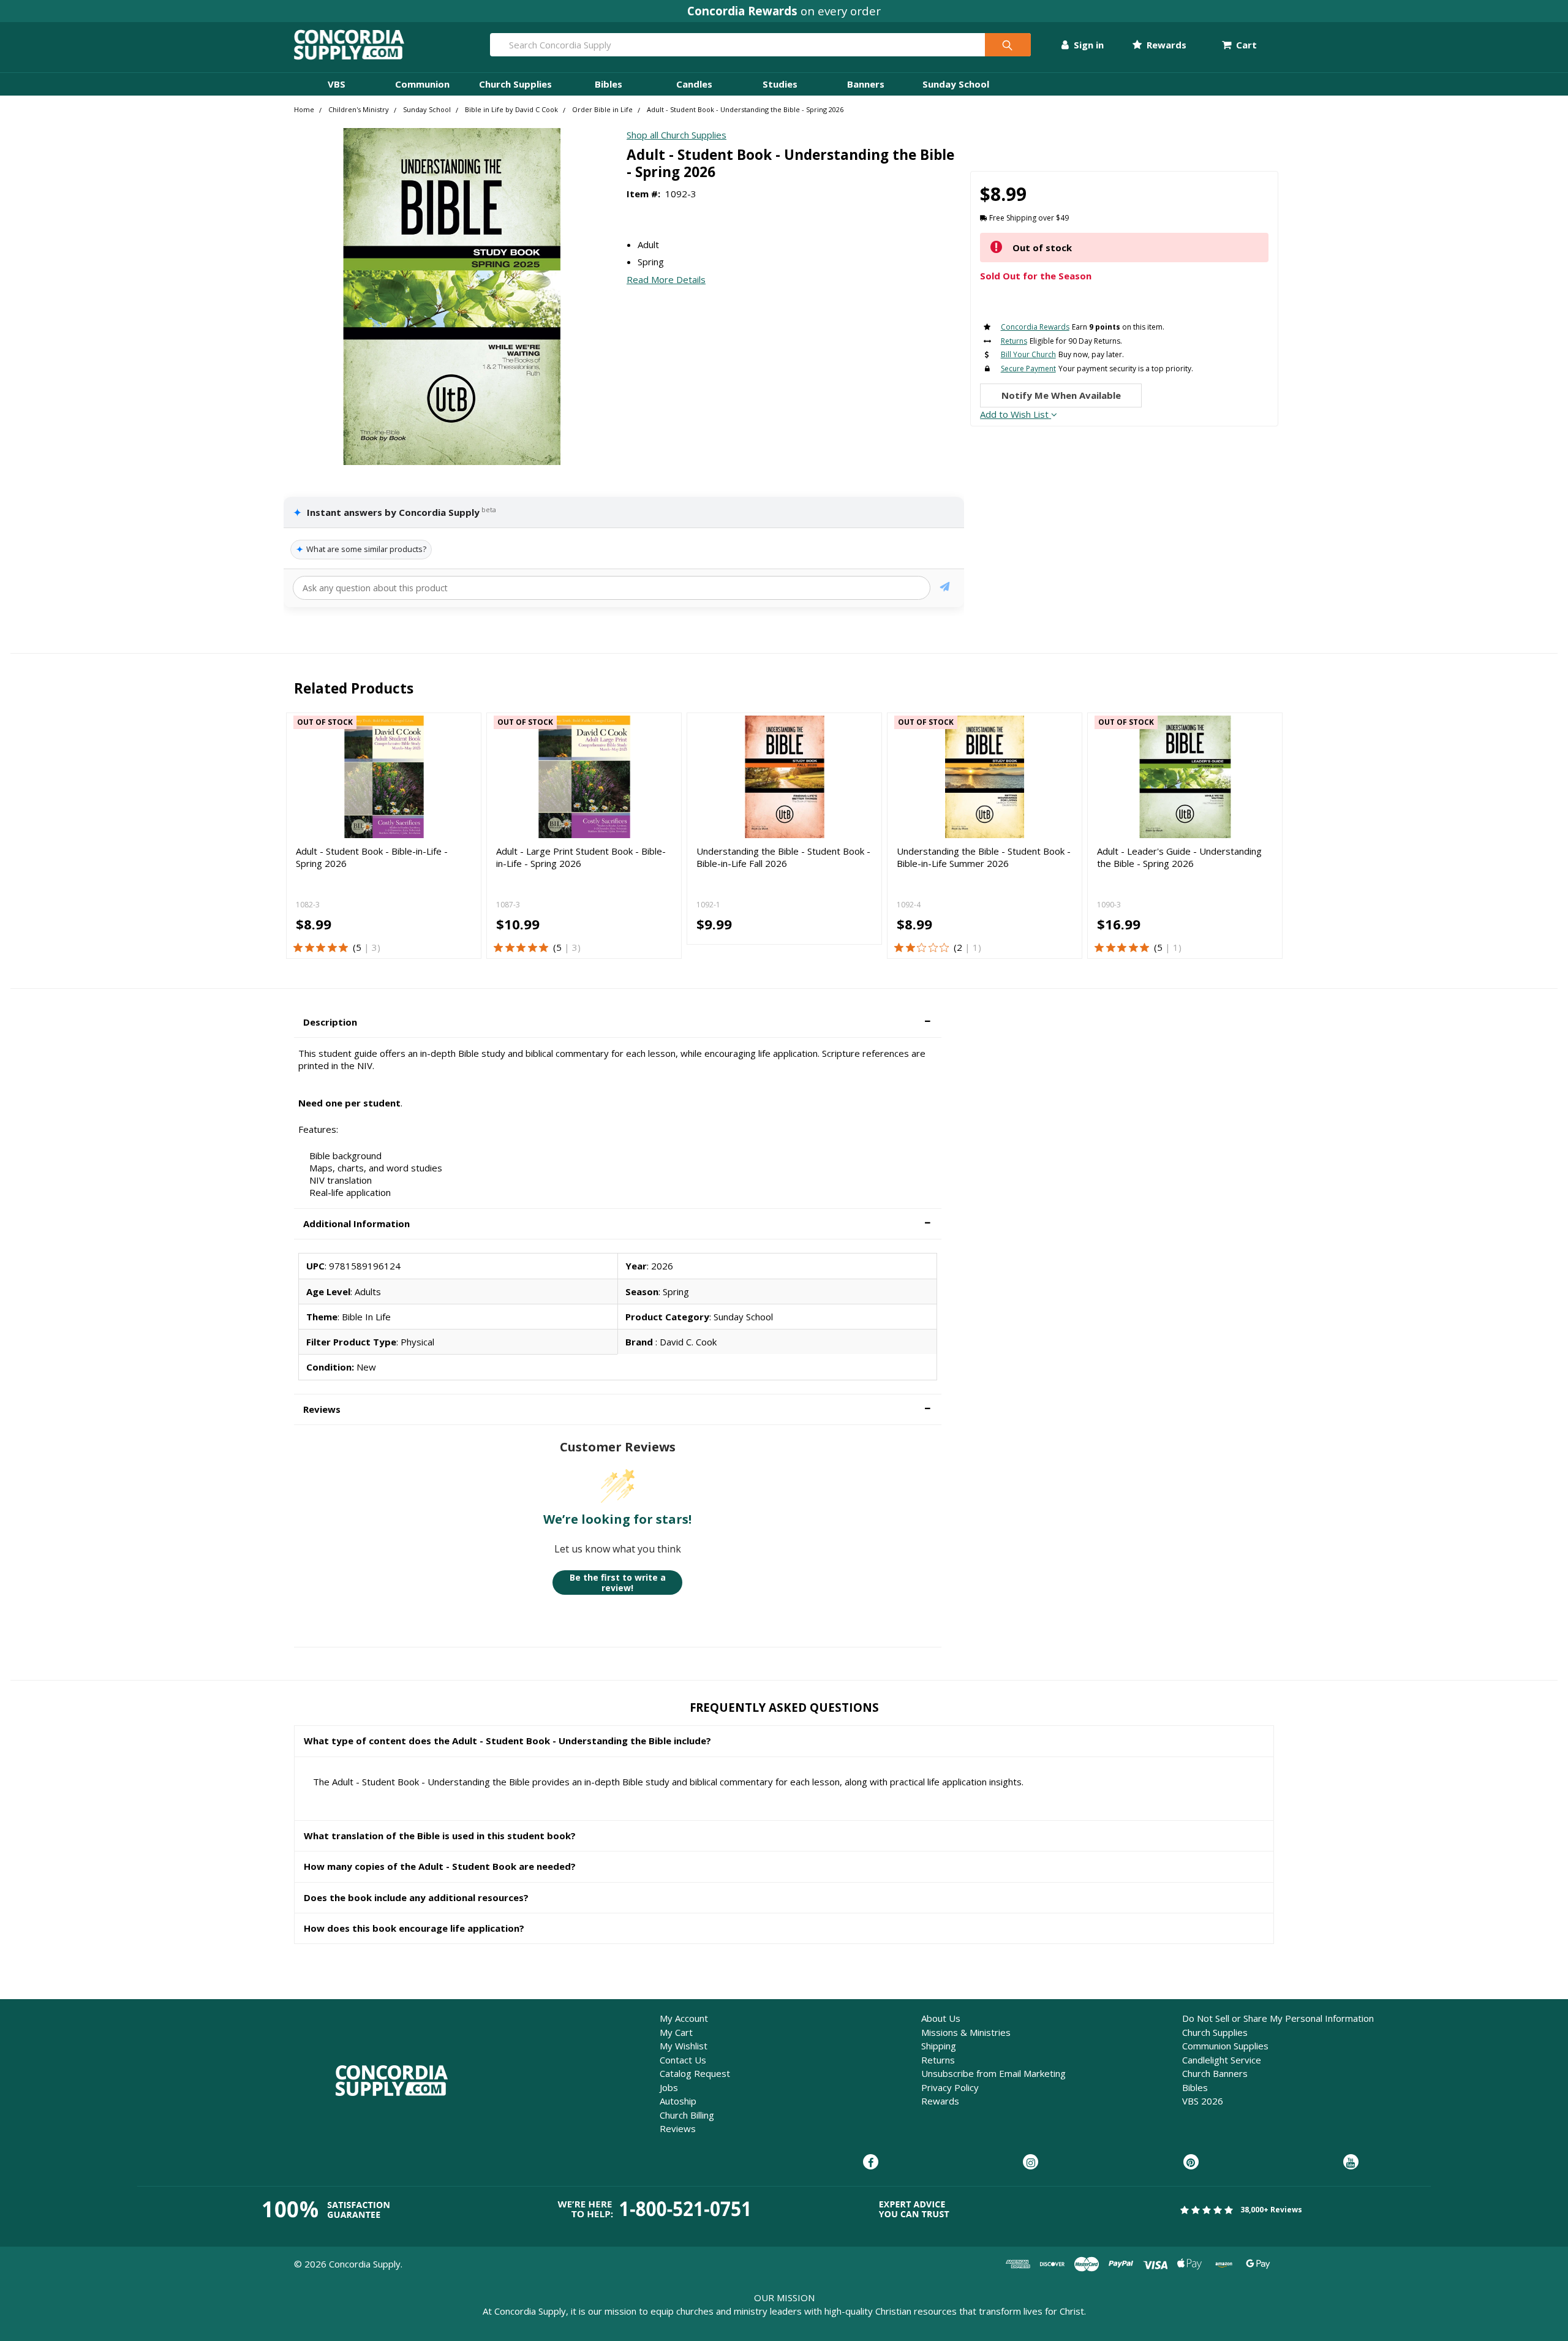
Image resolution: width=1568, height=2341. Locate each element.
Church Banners (1215, 2073)
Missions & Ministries (966, 2032)
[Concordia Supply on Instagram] (1031, 2163)
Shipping (939, 2046)
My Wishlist (684, 2046)
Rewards (1165, 45)
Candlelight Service (1222, 2060)
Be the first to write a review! (618, 1583)
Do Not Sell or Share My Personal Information (1278, 2018)
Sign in (1087, 45)
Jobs (669, 2087)
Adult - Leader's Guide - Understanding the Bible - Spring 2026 (1179, 857)
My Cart (676, 2032)
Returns (938, 2060)
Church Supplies (515, 84)
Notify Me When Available (1061, 395)
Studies (780, 84)
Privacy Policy (950, 2087)
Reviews (678, 2128)
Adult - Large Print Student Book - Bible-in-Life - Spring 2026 (581, 857)
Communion (422, 84)
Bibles (609, 84)
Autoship (678, 2101)
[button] (618, 1022)
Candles (694, 84)
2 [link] (959, 947)
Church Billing (687, 2115)
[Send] (945, 588)
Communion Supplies (1225, 2046)
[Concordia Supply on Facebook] (871, 2163)
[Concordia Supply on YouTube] (1351, 2163)
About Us (941, 2018)
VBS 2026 (1203, 2101)
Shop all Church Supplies (677, 135)
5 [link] (359, 947)
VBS (337, 84)
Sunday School (956, 84)
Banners (866, 84)
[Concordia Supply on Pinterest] (1191, 2163)
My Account (684, 2018)
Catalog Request (695, 2073)
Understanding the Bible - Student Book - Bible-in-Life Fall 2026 (783, 857)
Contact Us (683, 2060)
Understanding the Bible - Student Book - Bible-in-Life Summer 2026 (984, 857)
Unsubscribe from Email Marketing (993, 2073)
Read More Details (666, 279)
